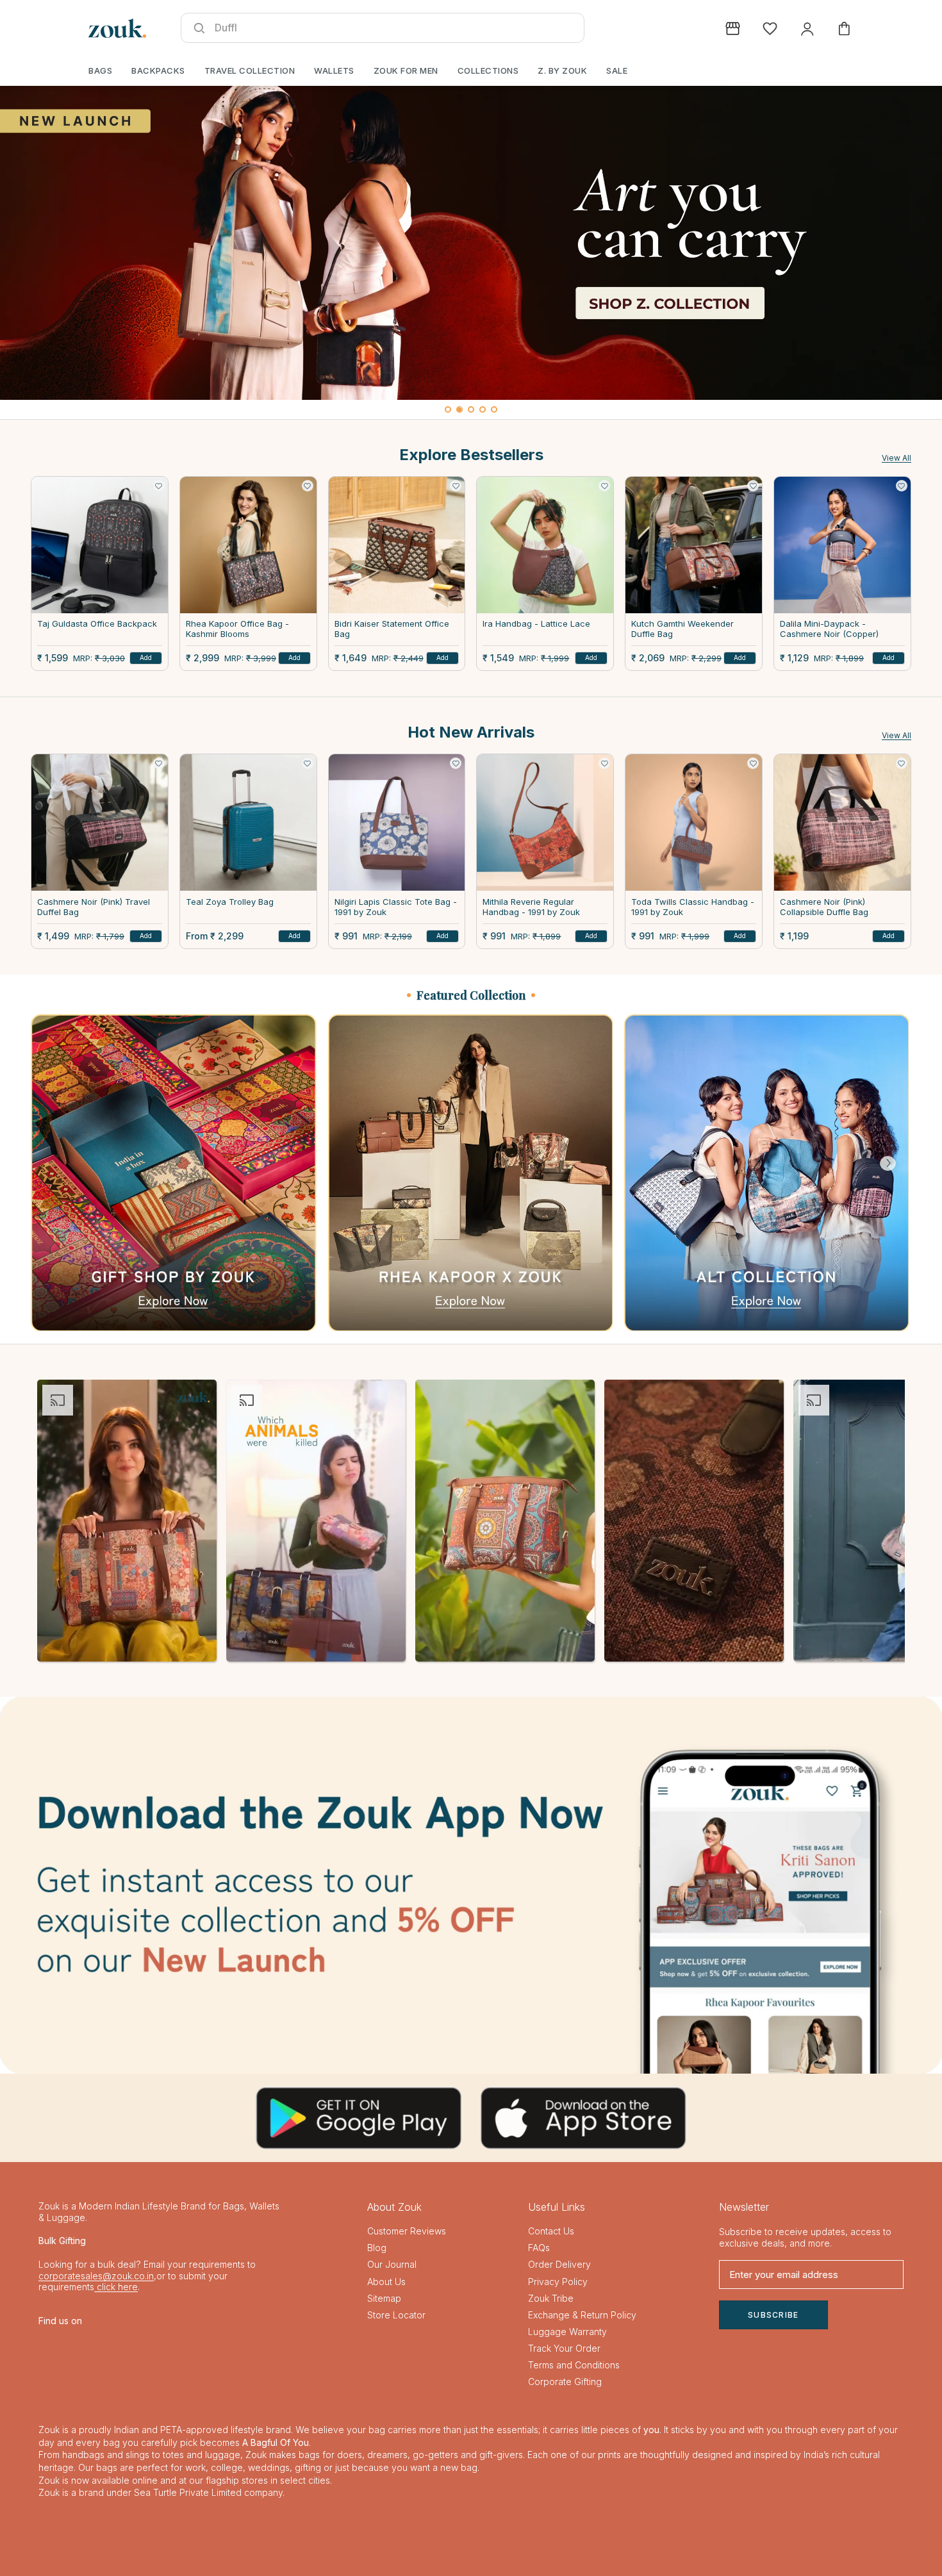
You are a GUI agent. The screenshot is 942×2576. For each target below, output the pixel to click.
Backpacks (158, 70)
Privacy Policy (558, 2282)
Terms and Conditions (574, 2365)
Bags (100, 70)
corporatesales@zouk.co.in (96, 2276)
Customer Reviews (407, 2231)
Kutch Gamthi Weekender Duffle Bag (682, 629)
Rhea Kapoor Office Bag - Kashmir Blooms (237, 629)
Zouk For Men (406, 70)
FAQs (539, 2248)
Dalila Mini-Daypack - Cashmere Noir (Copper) (829, 629)
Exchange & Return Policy (582, 2315)
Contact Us (551, 2231)
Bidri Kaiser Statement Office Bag (392, 629)
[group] (471, 243)
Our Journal (392, 2264)
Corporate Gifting (565, 2382)
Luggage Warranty (567, 2332)
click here (116, 2287)
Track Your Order (564, 2348)
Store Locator (396, 2315)
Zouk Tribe (551, 2298)
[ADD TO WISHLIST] (159, 486)
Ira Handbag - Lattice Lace (536, 624)
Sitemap (384, 2298)
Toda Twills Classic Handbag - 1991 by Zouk (693, 907)
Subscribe (773, 2315)
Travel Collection (250, 70)
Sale (617, 70)
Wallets (334, 70)
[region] (471, 252)
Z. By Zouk (562, 70)
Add (146, 657)
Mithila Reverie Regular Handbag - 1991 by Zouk (531, 907)
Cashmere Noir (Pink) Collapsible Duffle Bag (824, 907)
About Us (386, 2282)
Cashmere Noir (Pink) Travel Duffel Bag (94, 907)
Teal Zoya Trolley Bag (230, 902)
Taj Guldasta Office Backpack (97, 624)
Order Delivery (559, 2264)
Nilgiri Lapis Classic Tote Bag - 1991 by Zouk (396, 907)
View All (897, 458)
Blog (377, 2248)
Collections (488, 70)
